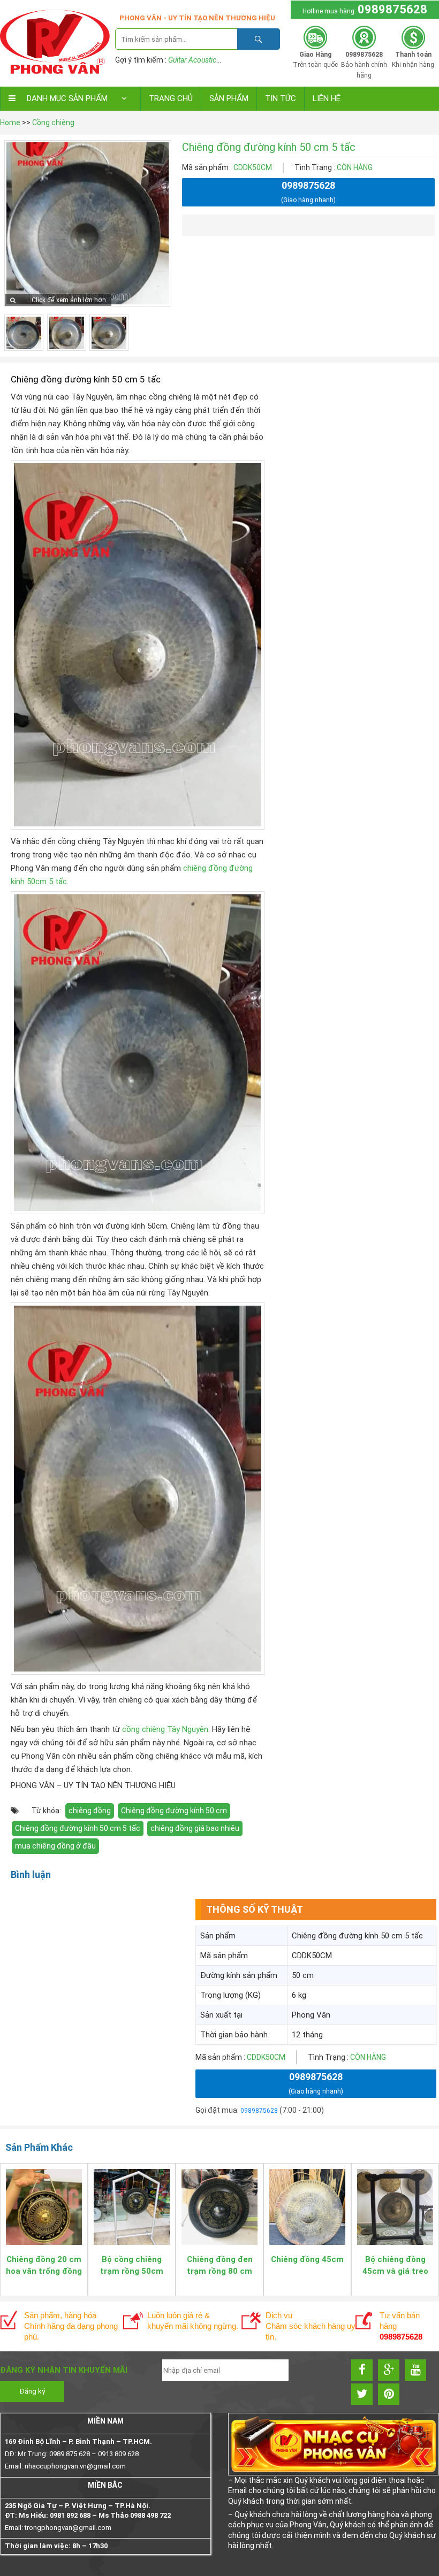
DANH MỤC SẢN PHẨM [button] (67, 98)
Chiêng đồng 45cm (307, 2259)
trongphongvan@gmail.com (68, 2528)
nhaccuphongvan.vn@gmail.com (75, 2466)
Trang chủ (171, 98)
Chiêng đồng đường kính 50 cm (174, 1811)
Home (10, 122)
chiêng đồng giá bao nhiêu (195, 1828)
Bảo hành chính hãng (364, 65)
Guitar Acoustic (192, 60)
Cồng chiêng (53, 122)
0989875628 (392, 9)
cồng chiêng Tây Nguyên (165, 1729)
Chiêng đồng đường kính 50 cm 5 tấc (78, 1828)
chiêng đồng (90, 1811)
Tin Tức (281, 98)
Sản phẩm (229, 98)
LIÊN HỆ (327, 98)
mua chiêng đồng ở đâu (55, 1846)
